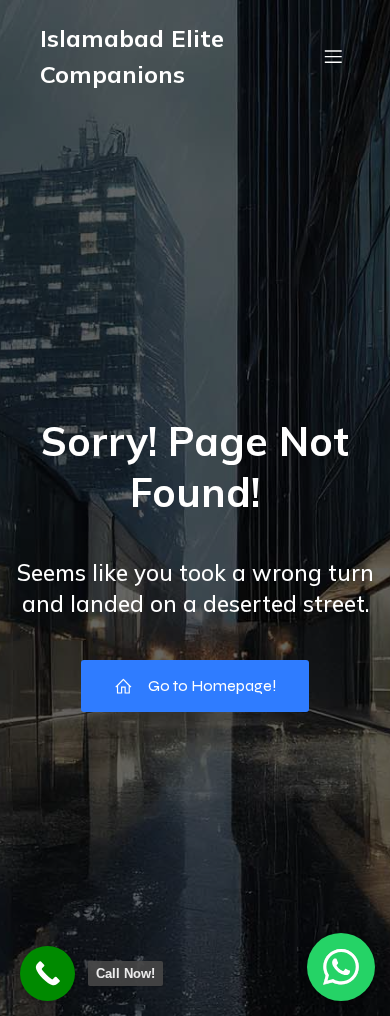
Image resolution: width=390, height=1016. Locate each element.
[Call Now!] (47, 973)
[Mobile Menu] (333, 56)
